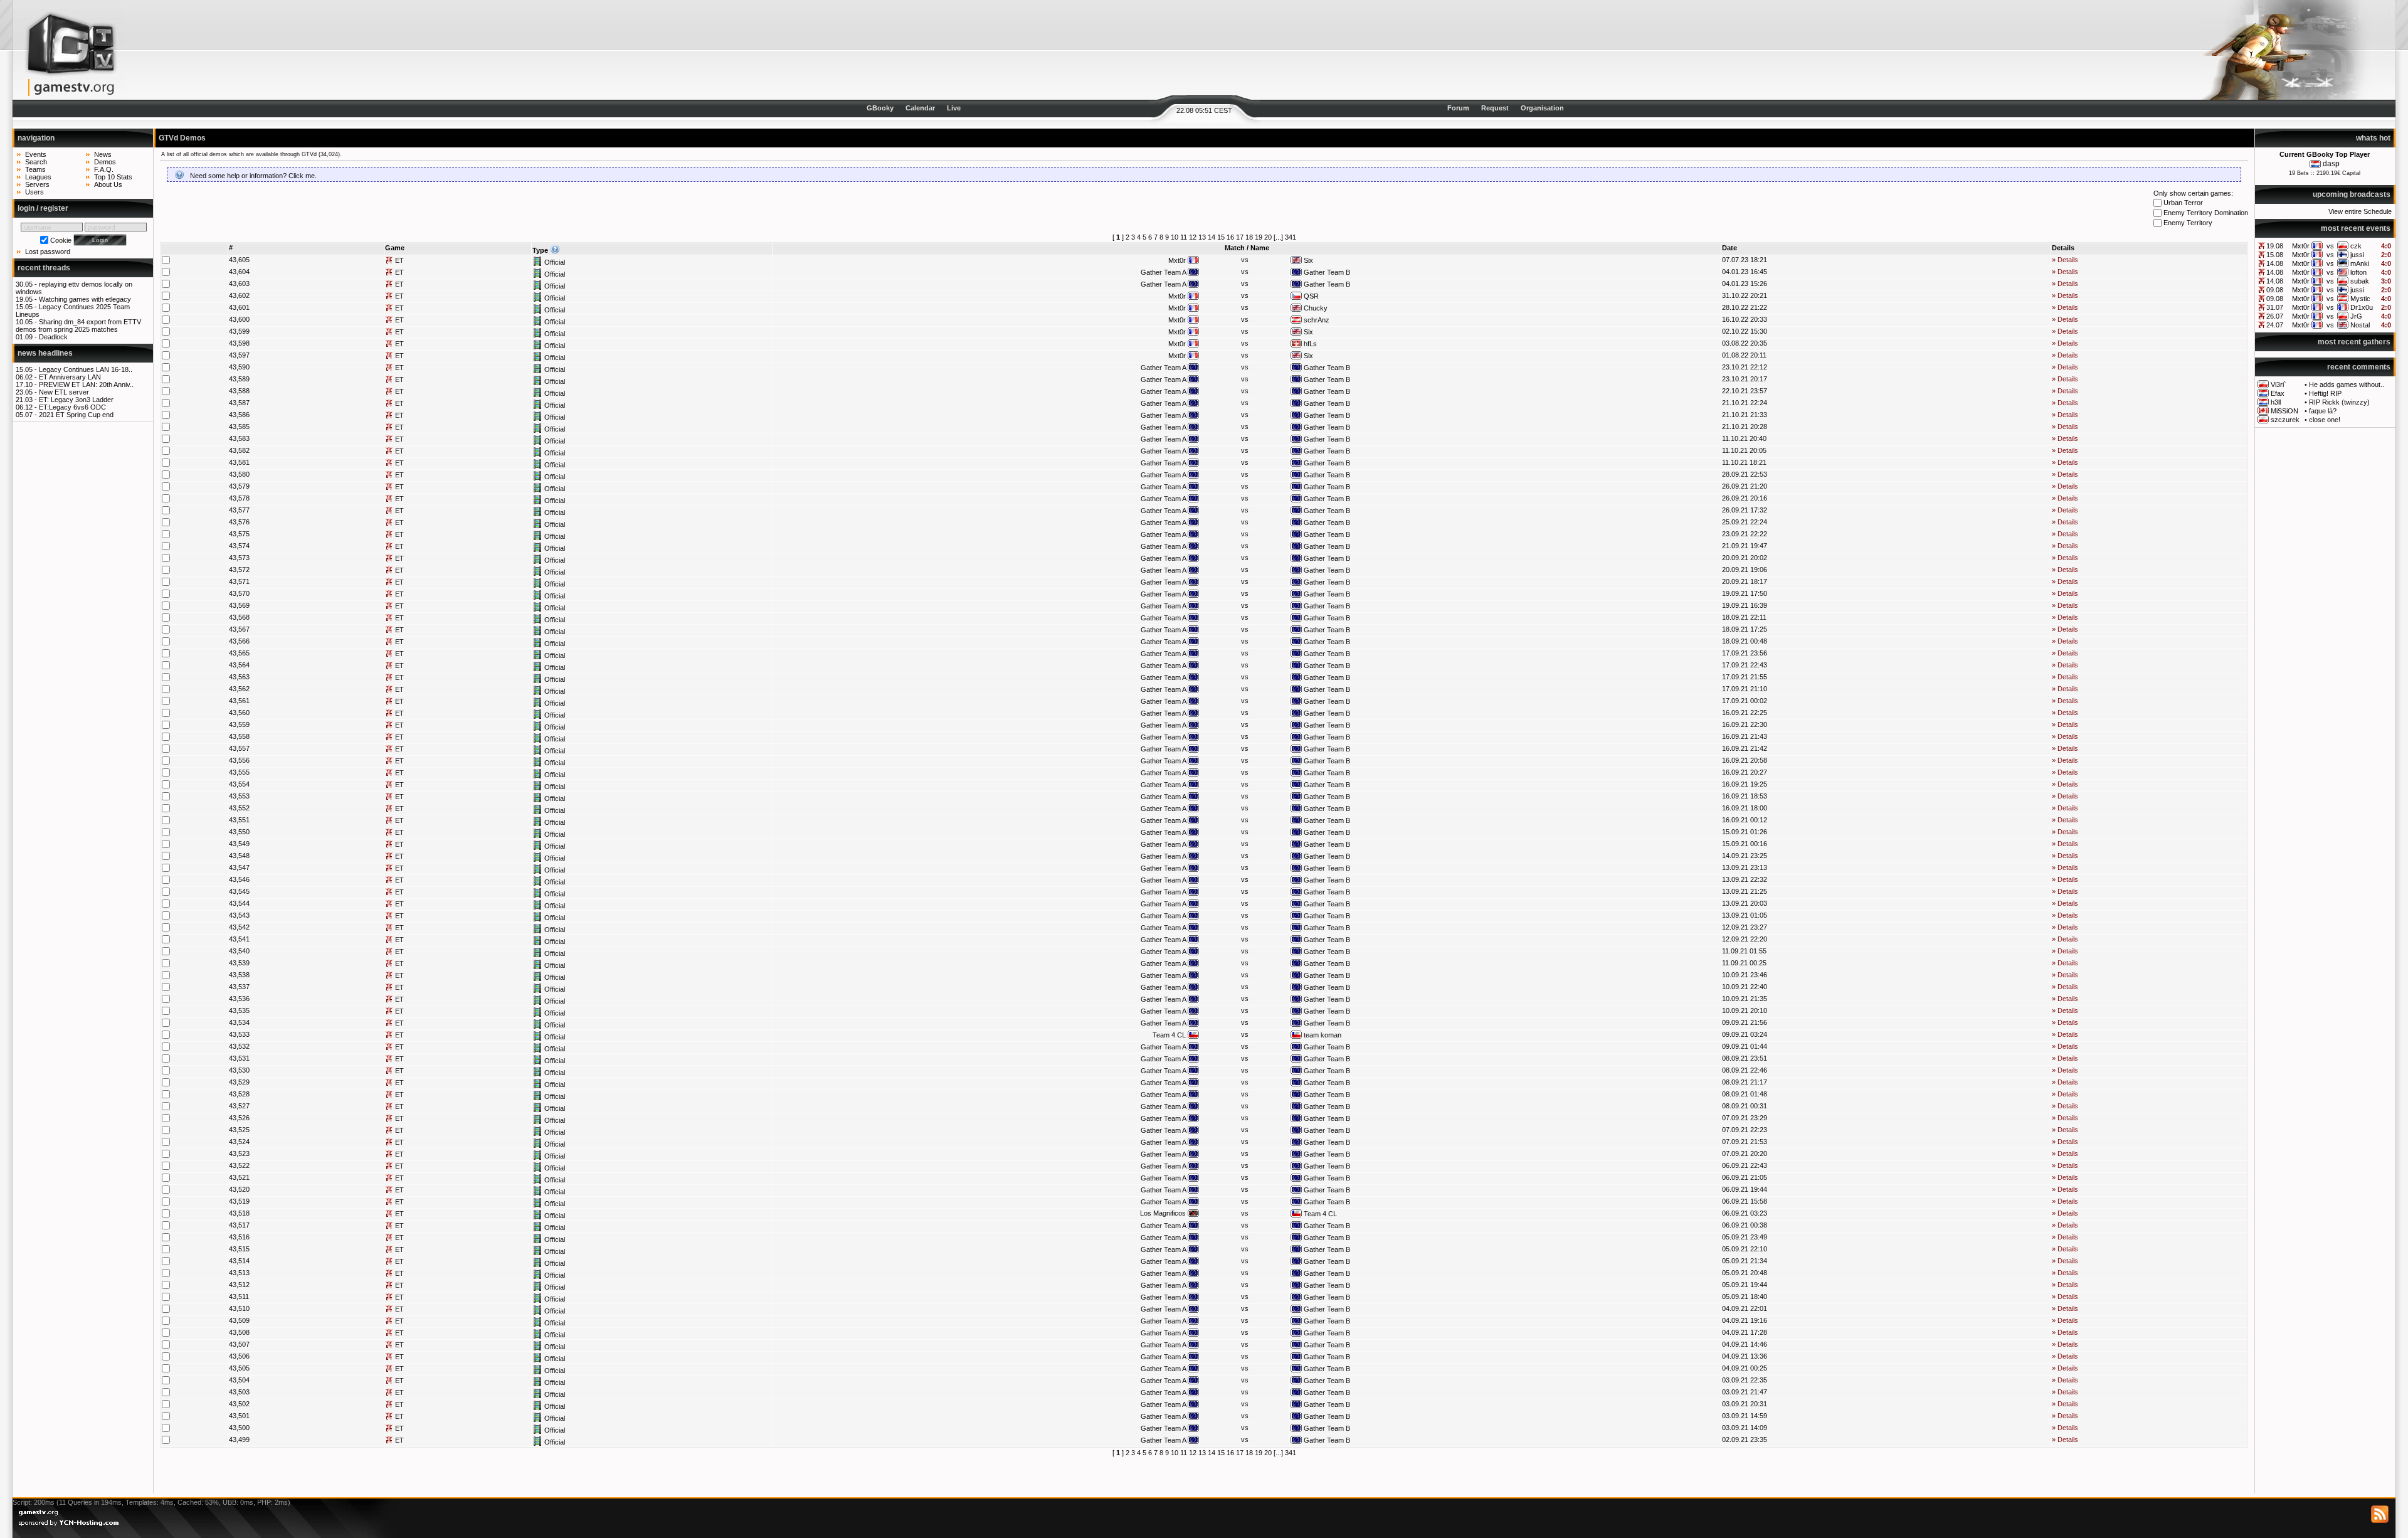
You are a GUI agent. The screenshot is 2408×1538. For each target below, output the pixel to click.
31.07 (2275, 307)
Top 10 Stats (113, 177)
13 (1202, 237)
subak (2360, 281)
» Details (2065, 260)
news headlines (45, 353)
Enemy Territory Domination (2205, 213)
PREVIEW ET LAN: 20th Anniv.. (86, 384)
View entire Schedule (2360, 211)
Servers (37, 184)
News (103, 154)
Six (1307, 260)
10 (1175, 237)
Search (36, 162)
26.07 (2275, 316)
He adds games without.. (2347, 384)
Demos (105, 162)
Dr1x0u (2362, 307)
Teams (35, 169)
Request (1495, 108)
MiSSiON (2284, 411)
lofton (2358, 272)
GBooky (880, 108)
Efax (2278, 393)
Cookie (61, 240)
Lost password (48, 252)
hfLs (1309, 344)
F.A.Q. (104, 169)
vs (2330, 246)
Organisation (1542, 108)
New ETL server (64, 392)
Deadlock (53, 337)
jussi (2357, 255)
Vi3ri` (2279, 384)
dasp (2331, 164)
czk (2356, 246)
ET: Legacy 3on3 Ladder (76, 400)
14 (1212, 237)
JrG (2356, 316)
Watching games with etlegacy (85, 299)
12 (1193, 237)
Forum (1458, 108)
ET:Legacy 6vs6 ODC (72, 407)
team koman (1322, 1035)
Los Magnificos (1164, 1213)
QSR (1310, 296)
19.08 (2275, 246)
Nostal (2360, 325)
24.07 (2275, 325)
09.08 (2275, 290)
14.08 (2275, 263)
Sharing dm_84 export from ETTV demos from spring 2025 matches (78, 326)
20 (1268, 237)
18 (1249, 237)
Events (36, 154)
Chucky (1315, 308)
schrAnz (1316, 320)
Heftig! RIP (2325, 393)
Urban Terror (2182, 203)
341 (1291, 237)
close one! (2325, 420)
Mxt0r (2301, 246)
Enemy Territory (2187, 223)
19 (1259, 237)
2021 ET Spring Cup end (76, 415)
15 (1221, 237)
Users (34, 192)
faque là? (2323, 411)
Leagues (38, 177)
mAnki (2360, 263)
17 (1240, 237)
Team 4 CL (1170, 1035)
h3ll (2276, 402)
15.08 (2275, 255)
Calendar (920, 108)
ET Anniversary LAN (70, 377)
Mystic (2360, 299)
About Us (108, 184)
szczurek (2285, 420)
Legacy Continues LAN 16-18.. (86, 369)
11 (1184, 237)
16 (1230, 237)
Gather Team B (1326, 272)
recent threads (44, 268)
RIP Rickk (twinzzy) (2339, 402)
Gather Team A (1164, 272)
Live (954, 108)
